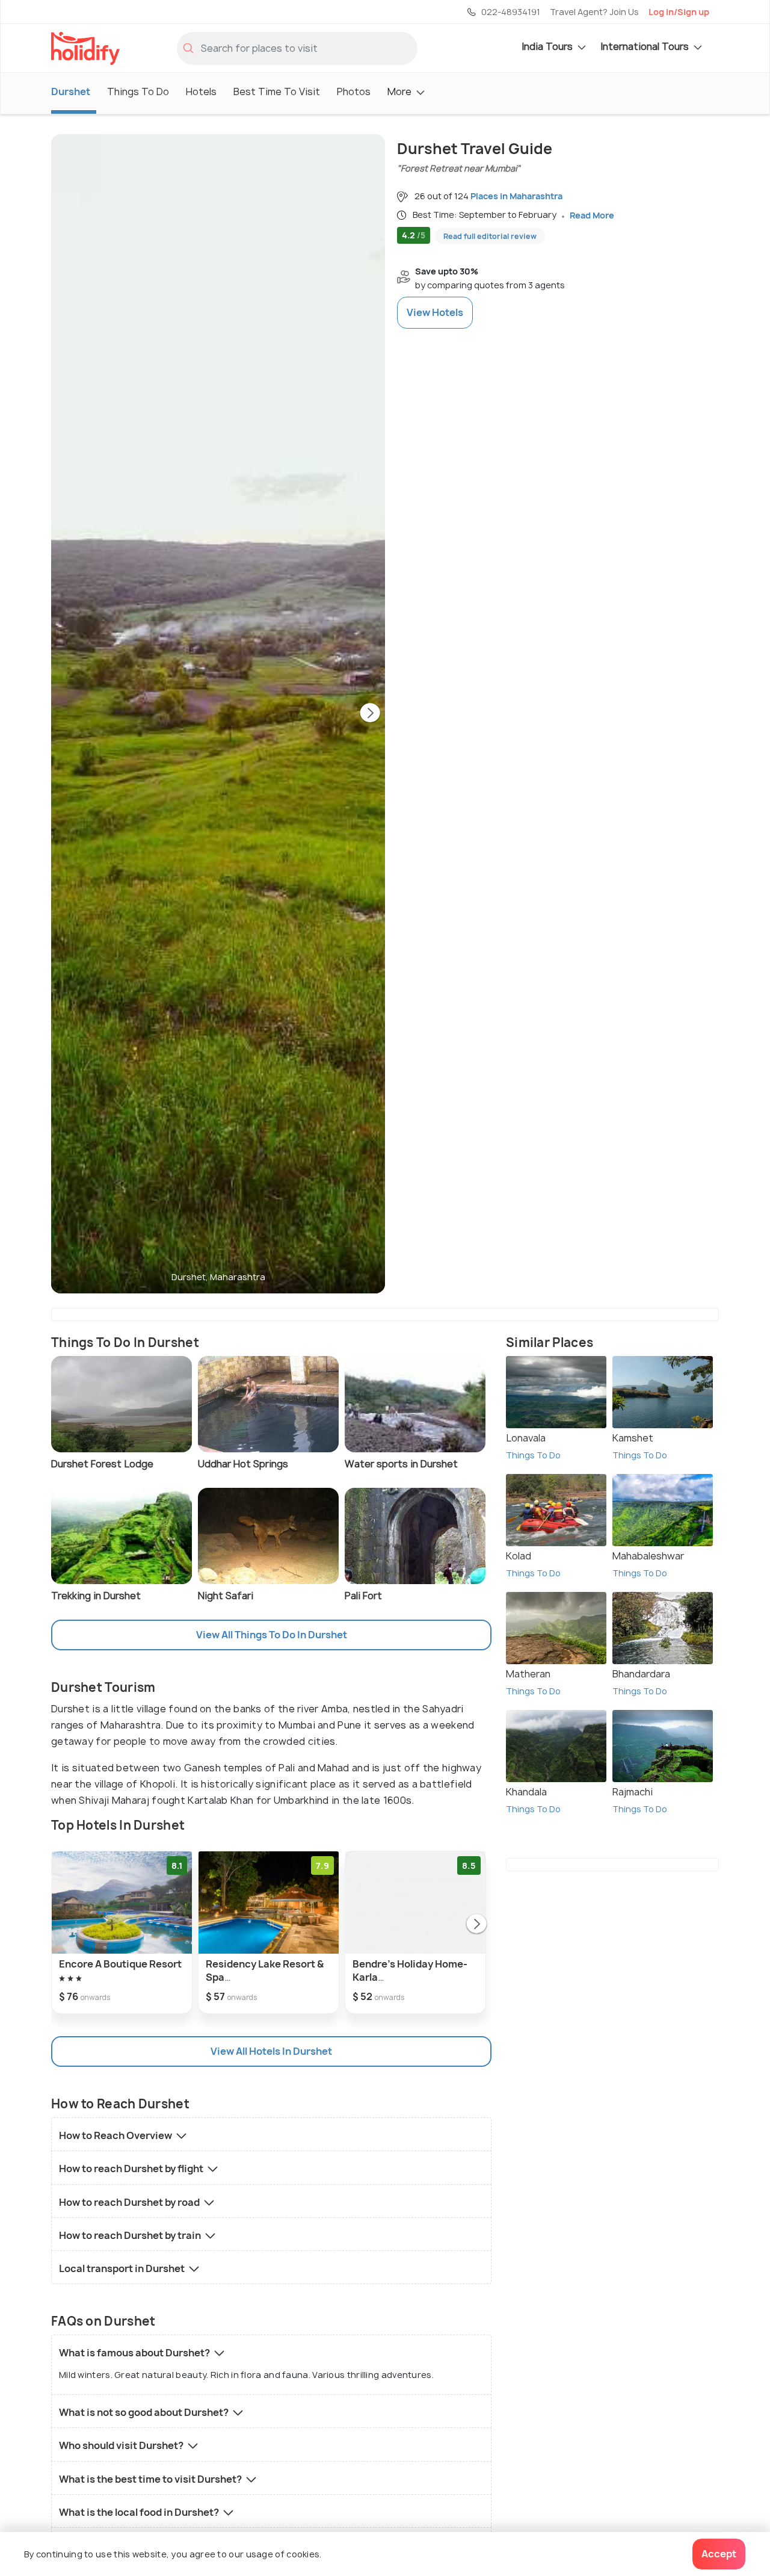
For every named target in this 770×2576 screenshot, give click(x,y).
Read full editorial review (490, 236)
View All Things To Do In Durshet (272, 1635)
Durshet (71, 91)
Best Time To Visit (277, 91)
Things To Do (138, 91)
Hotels (201, 91)
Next (370, 714)
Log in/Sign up (679, 12)
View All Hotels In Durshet (271, 2051)
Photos (354, 91)
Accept (719, 2554)
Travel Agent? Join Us (594, 12)
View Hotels (435, 312)
